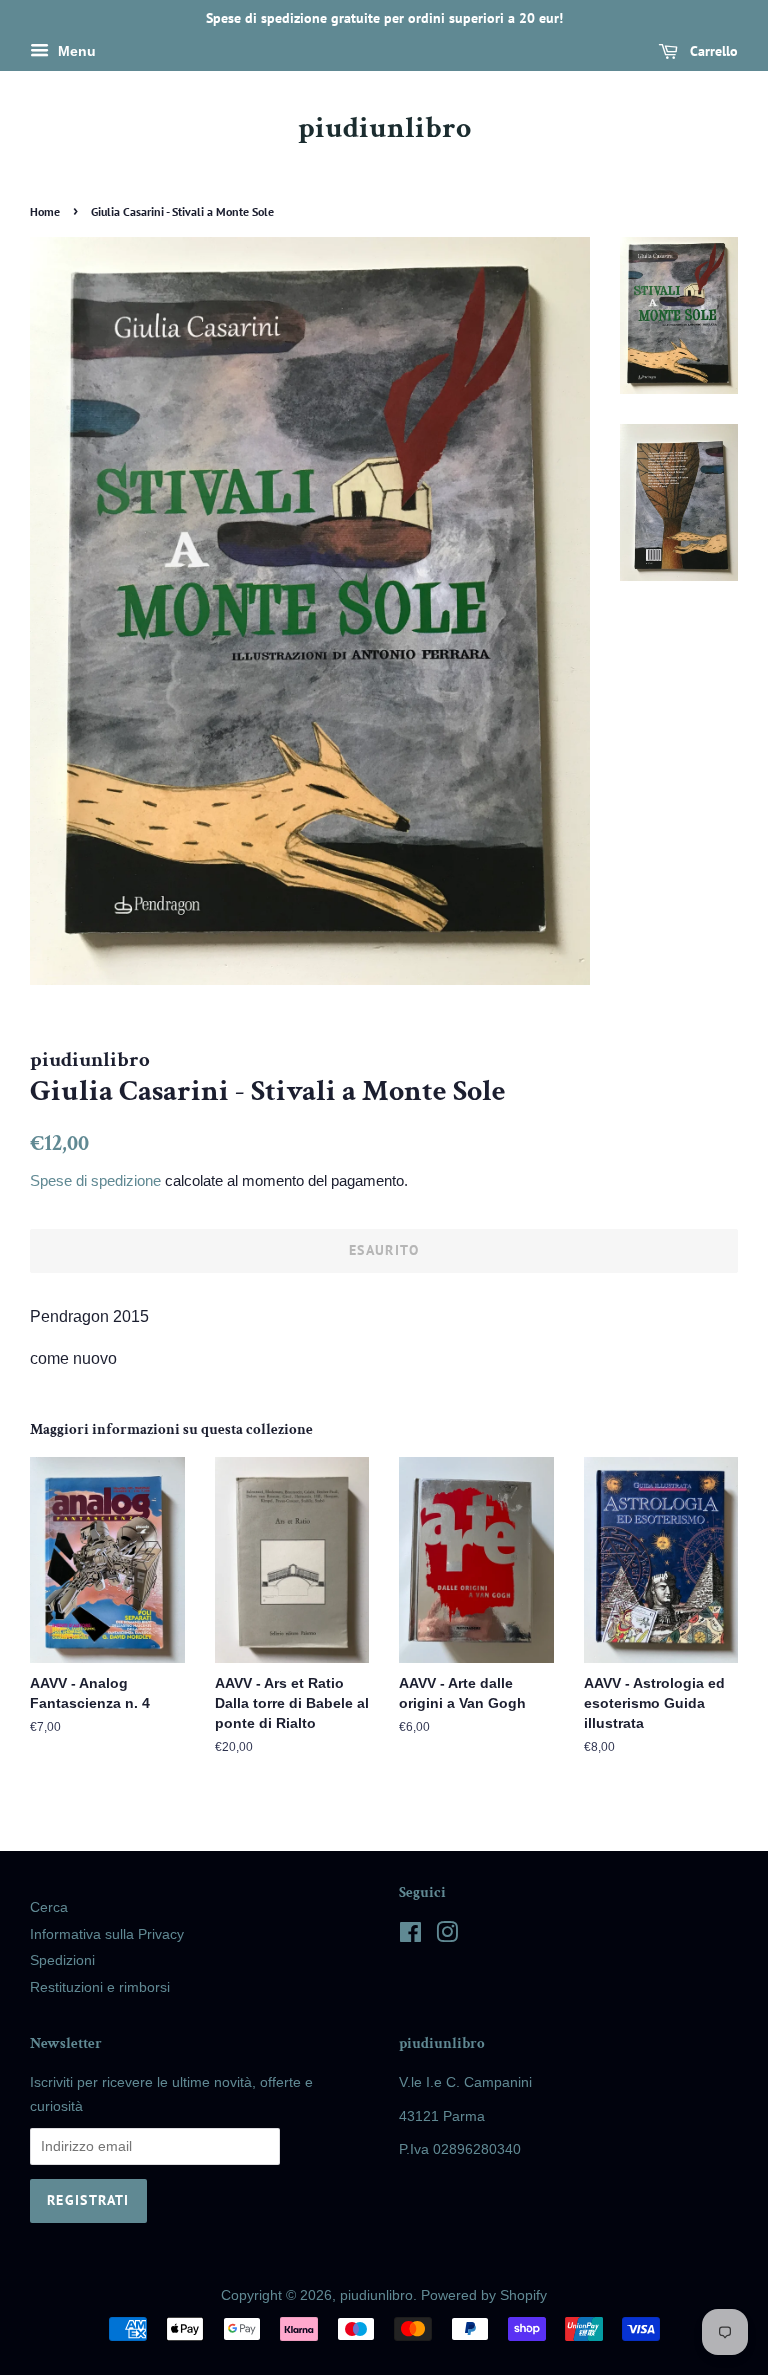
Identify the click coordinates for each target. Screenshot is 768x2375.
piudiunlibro (384, 129)
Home (45, 211)
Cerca (49, 1907)
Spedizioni (62, 1960)
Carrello (712, 51)
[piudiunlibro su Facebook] (410, 1936)
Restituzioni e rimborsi (100, 1987)
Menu (75, 51)
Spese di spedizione (95, 1180)
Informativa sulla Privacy (107, 1934)
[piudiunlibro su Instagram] (447, 1936)
